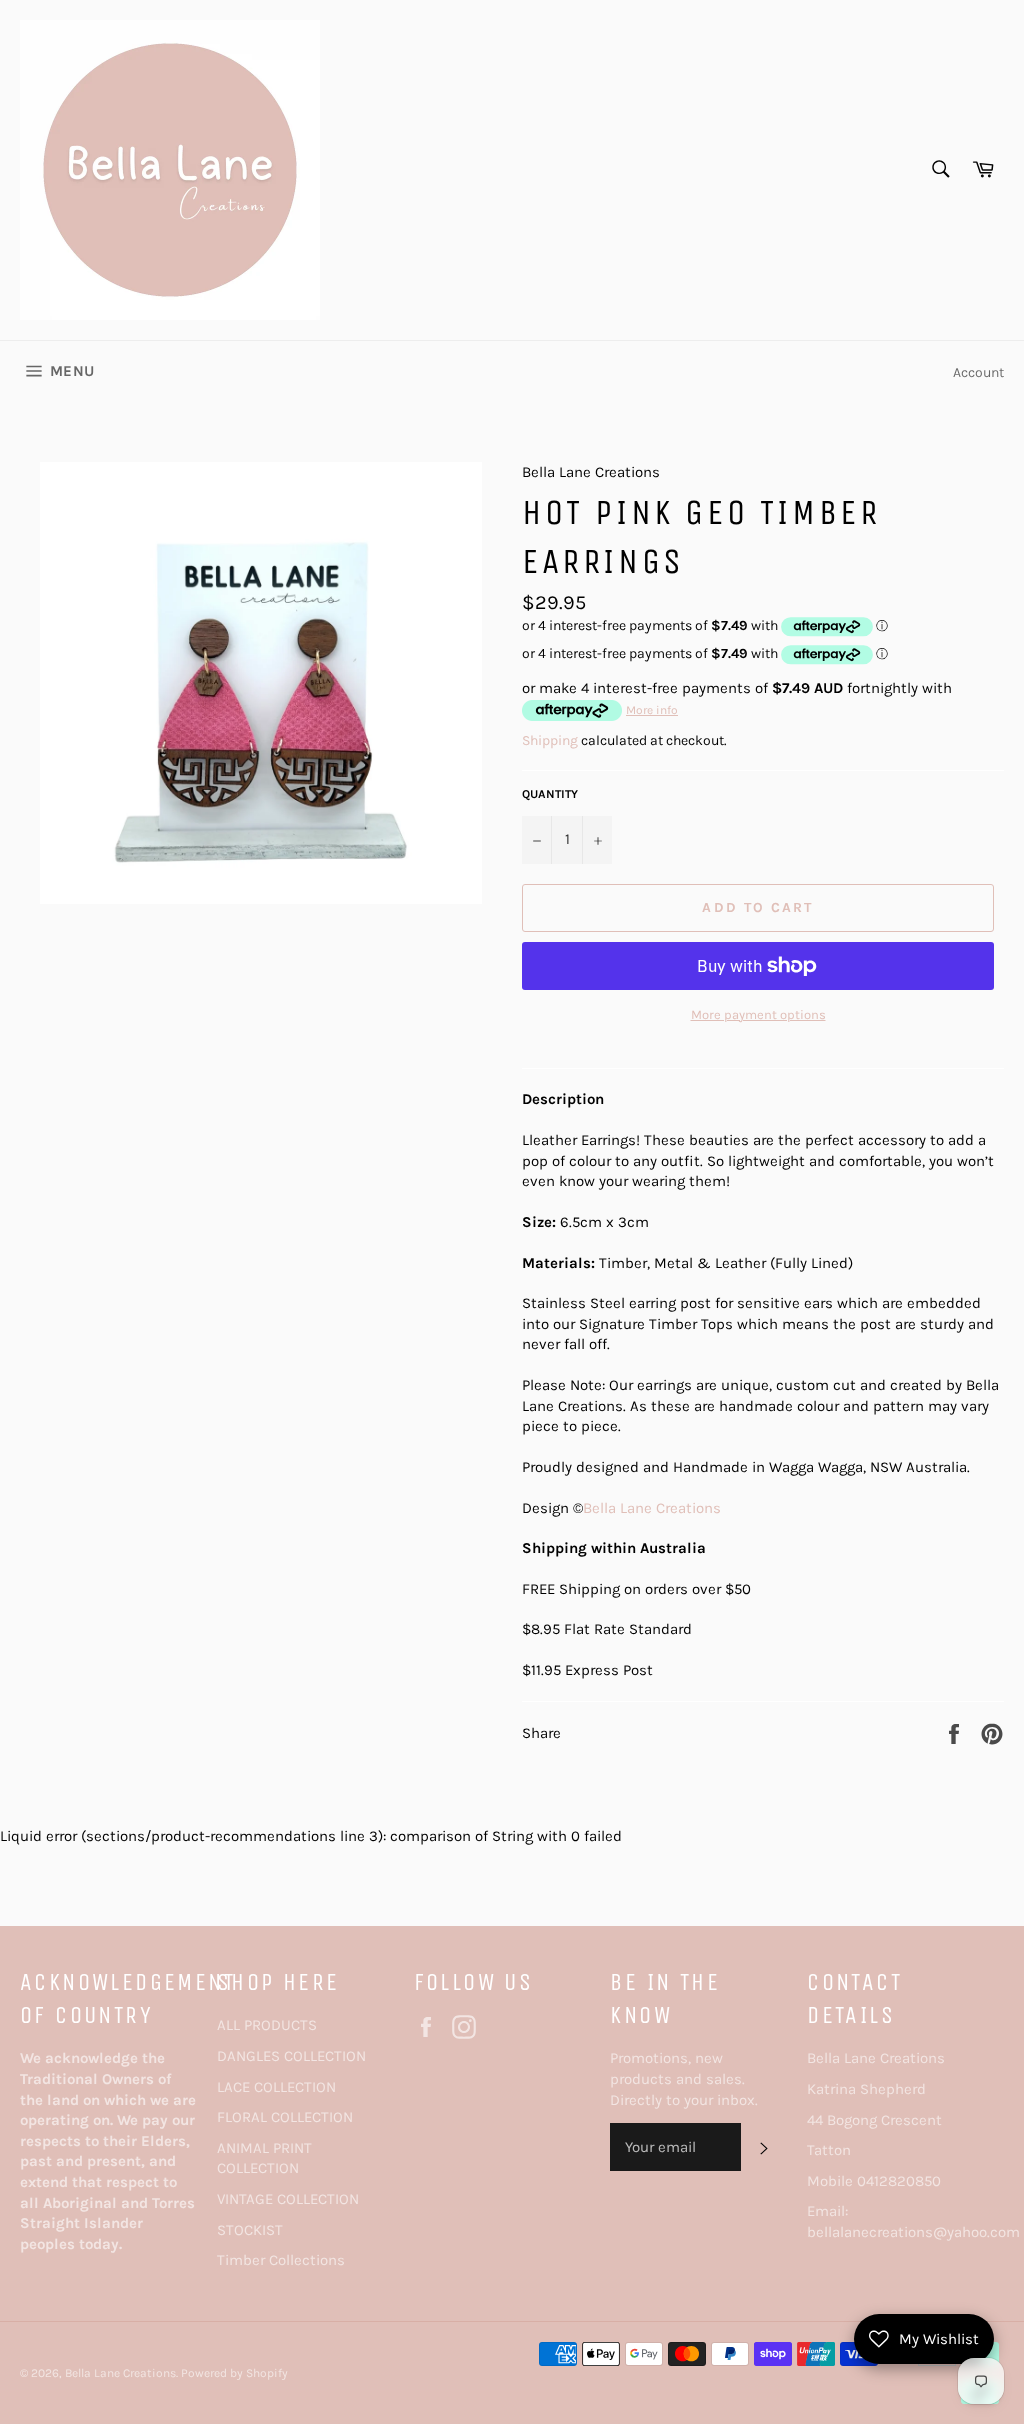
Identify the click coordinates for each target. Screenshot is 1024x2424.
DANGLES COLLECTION (291, 2056)
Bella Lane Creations (652, 1508)
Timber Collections (281, 2260)
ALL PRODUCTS (267, 2025)
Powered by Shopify (234, 2373)
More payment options (758, 1014)
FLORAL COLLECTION (285, 2117)
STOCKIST (250, 2230)
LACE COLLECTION (276, 2087)
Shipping (550, 740)
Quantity (550, 794)
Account (978, 372)
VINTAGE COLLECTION (288, 2199)
